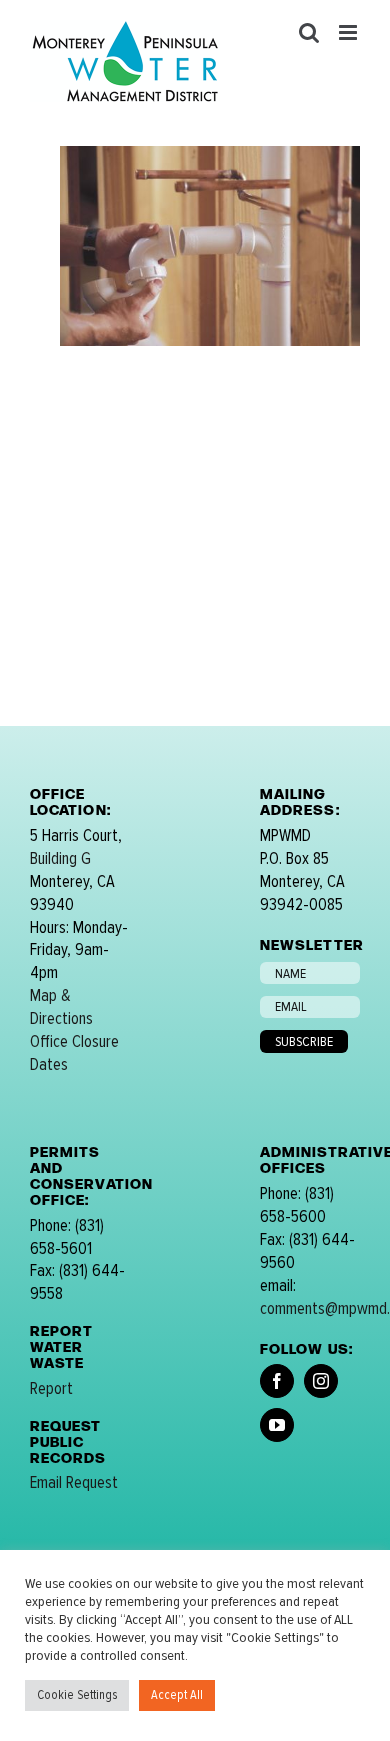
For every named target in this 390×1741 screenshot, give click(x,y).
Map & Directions (61, 1007)
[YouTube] (277, 1425)
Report (51, 1388)
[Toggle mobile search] (309, 32)
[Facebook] (277, 1381)
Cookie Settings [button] (77, 1695)
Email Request (74, 1482)
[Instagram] (321, 1381)
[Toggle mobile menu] (349, 32)
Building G (60, 858)
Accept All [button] (177, 1695)
